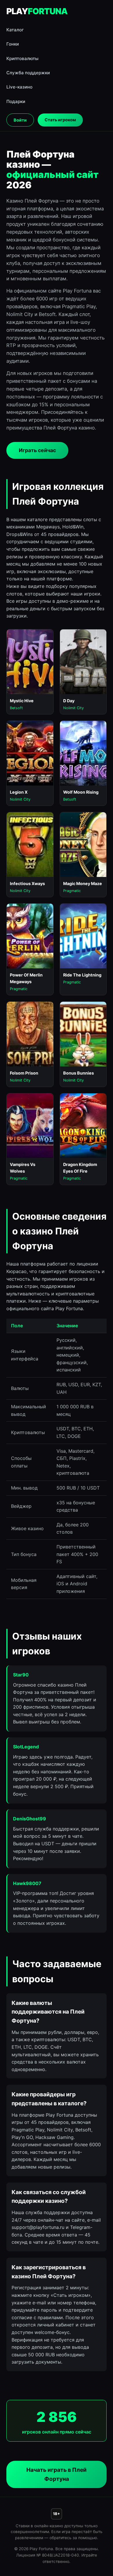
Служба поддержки (28, 73)
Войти (20, 120)
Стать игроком (60, 120)
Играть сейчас (37, 450)
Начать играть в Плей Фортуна (57, 2474)
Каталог (15, 30)
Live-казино (19, 87)
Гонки (13, 44)
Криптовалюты (22, 58)
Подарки (16, 101)
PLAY (37, 11)
